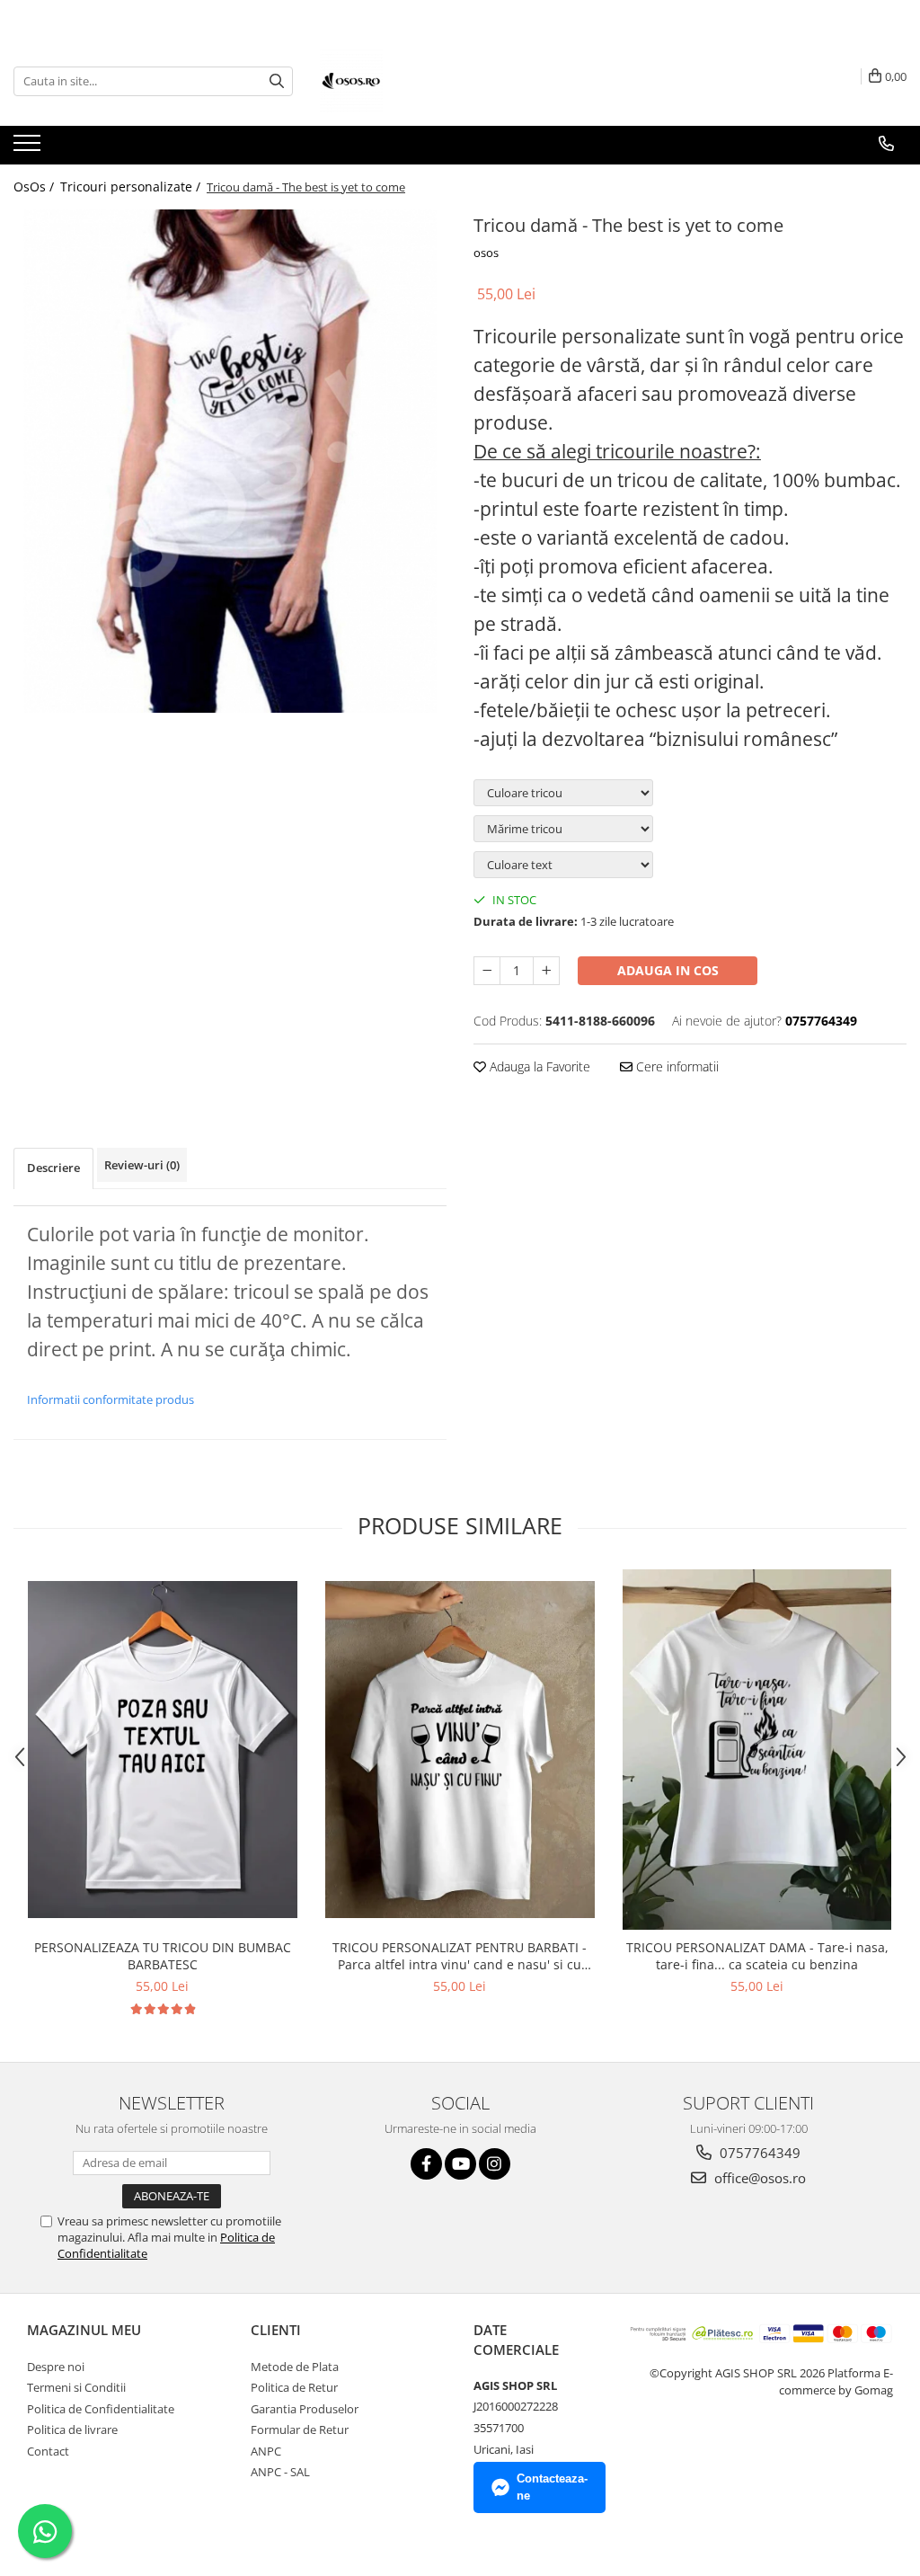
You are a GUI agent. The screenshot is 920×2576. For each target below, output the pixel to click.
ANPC (266, 2451)
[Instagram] (495, 2164)
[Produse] (29, 148)
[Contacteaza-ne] (886, 144)
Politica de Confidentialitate (101, 2409)
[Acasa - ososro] (410, 81)
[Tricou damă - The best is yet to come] (230, 461)
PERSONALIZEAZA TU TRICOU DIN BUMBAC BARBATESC (163, 1956)
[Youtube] (460, 2164)
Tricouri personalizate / (132, 187)
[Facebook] (426, 2164)
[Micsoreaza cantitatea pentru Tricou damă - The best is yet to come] (487, 971)
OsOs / (35, 187)
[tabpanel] (230, 461)
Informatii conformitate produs (111, 1399)
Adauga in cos (668, 970)
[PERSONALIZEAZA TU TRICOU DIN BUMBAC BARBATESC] (163, 1750)
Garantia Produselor (305, 2409)
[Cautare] (277, 81)
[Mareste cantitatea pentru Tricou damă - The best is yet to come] (546, 971)
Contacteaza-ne (552, 2487)
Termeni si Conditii (76, 2387)
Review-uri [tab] (142, 1165)
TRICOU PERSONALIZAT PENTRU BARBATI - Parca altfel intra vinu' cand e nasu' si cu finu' (460, 1956)
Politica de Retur (294, 2387)
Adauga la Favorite (538, 1066)
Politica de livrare (72, 2429)
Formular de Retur (300, 2429)
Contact (48, 2451)
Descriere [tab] (53, 1168)
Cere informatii (676, 1066)
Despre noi (56, 2367)
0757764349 (758, 2153)
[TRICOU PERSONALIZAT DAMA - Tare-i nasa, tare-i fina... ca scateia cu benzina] (757, 1750)
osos (486, 253)
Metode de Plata (295, 2367)
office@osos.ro (758, 2178)
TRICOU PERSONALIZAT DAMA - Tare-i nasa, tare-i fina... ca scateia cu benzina (757, 1956)
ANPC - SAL (280, 2472)
